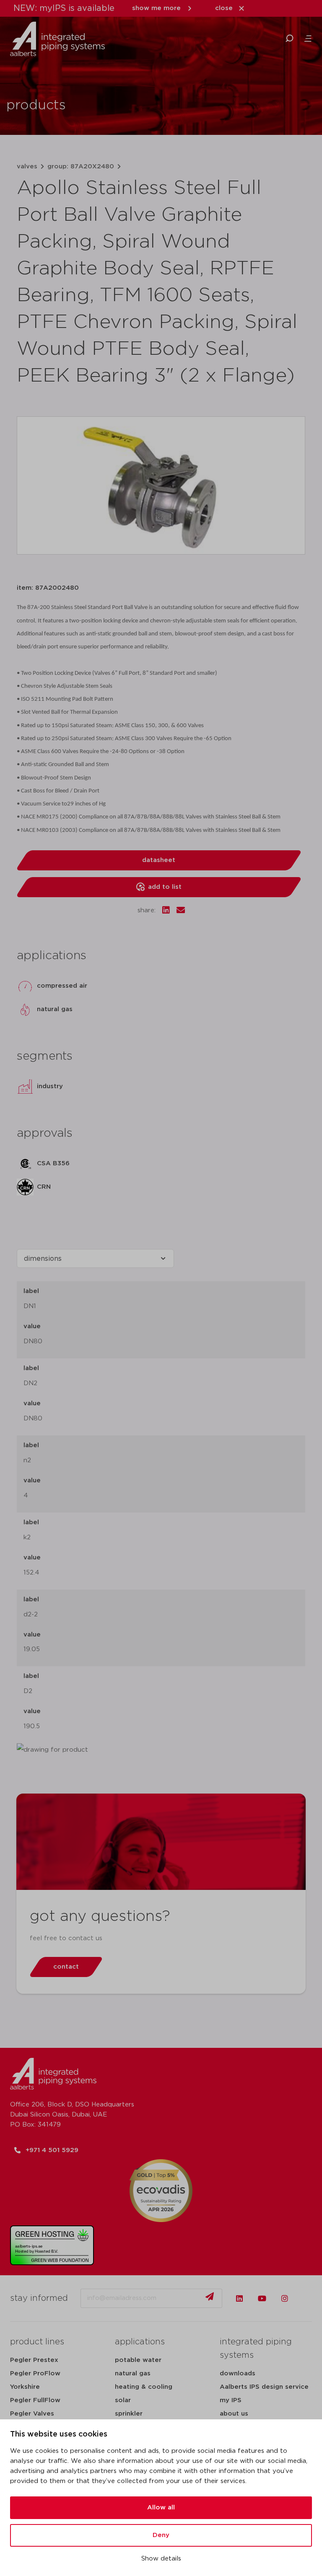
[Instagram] (285, 2298)
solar (123, 2400)
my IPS (231, 2400)
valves (27, 166)
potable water (138, 2360)
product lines (37, 2342)
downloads (238, 2373)
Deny (161, 2535)
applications (140, 2342)
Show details (161, 2559)
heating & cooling (144, 2387)
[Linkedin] (239, 2298)
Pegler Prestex (34, 2360)
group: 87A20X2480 (81, 166)
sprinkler (129, 2414)
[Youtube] (262, 2298)
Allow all (161, 2508)
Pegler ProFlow (35, 2373)
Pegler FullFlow (35, 2400)
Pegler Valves (32, 2414)
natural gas (133, 2373)
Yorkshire (25, 2387)
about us (234, 2414)
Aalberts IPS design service (264, 2387)
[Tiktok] (307, 2298)
